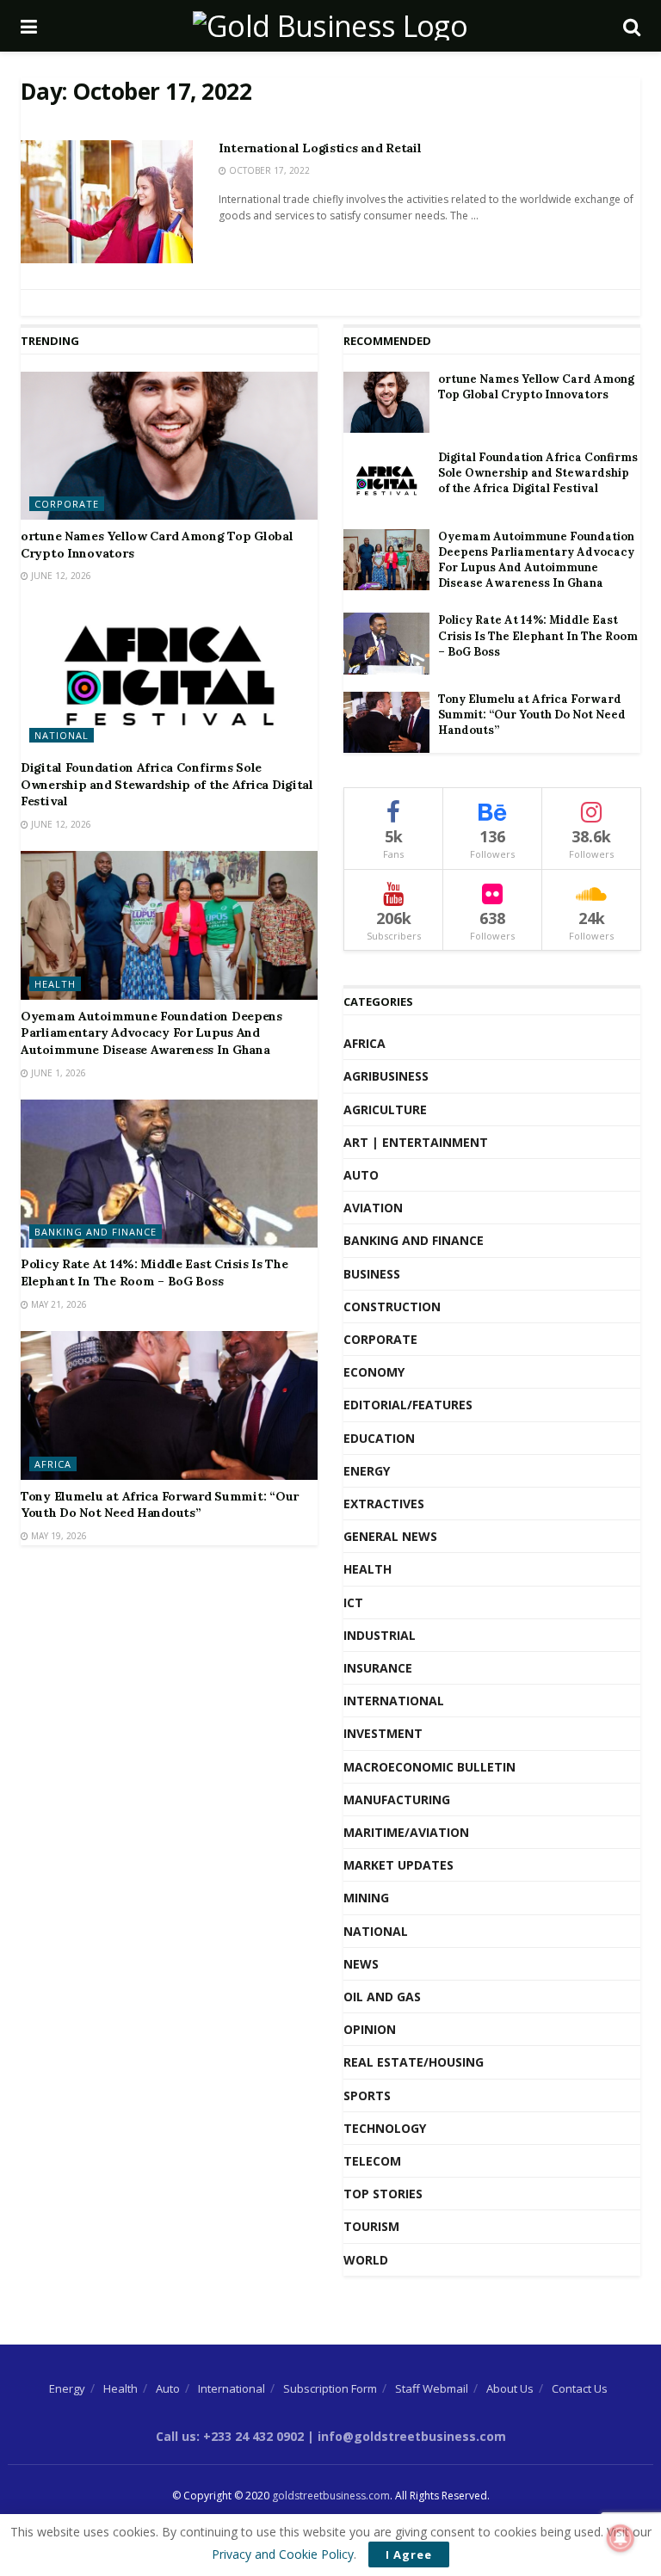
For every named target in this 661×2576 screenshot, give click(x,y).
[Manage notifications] (621, 2538)
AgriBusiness (386, 1076)
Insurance (378, 1668)
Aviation (373, 1208)
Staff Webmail (432, 2388)
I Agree (409, 2554)
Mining (366, 1898)
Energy (367, 1471)
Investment (383, 1733)
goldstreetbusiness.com (331, 2496)
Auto (361, 1175)
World (366, 2260)
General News (390, 1536)
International (394, 1701)
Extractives (384, 1504)
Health (55, 984)
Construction (392, 1306)
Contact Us (580, 2388)
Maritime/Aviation (406, 1832)
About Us (510, 2388)
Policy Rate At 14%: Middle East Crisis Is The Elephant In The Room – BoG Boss (154, 1273)
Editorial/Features (408, 1405)
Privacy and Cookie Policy (283, 2554)
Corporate (67, 504)
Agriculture (385, 1109)
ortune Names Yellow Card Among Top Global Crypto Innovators (536, 387)
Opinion (370, 2029)
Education (379, 1438)
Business (372, 1274)
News (361, 1964)
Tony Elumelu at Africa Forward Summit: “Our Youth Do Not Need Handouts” (160, 1505)
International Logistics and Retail (320, 148)
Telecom (372, 2161)
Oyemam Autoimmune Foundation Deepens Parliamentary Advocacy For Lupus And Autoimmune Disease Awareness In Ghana (151, 1033)
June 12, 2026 (60, 576)
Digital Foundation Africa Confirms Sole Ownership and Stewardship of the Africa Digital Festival (167, 784)
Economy (374, 1372)
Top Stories (383, 2194)
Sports (367, 2095)
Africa (53, 1464)
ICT (353, 1602)
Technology (385, 2128)
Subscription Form (330, 2388)
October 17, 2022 (268, 170)
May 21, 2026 (58, 1304)
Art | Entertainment (416, 1142)
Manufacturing (397, 1800)
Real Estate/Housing (414, 2062)
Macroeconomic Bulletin (429, 1767)
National (62, 735)
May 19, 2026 (58, 1536)
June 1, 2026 (57, 1073)
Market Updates (398, 1865)
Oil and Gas (382, 1997)
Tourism (371, 2226)
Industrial (380, 1635)
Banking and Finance (96, 1232)
